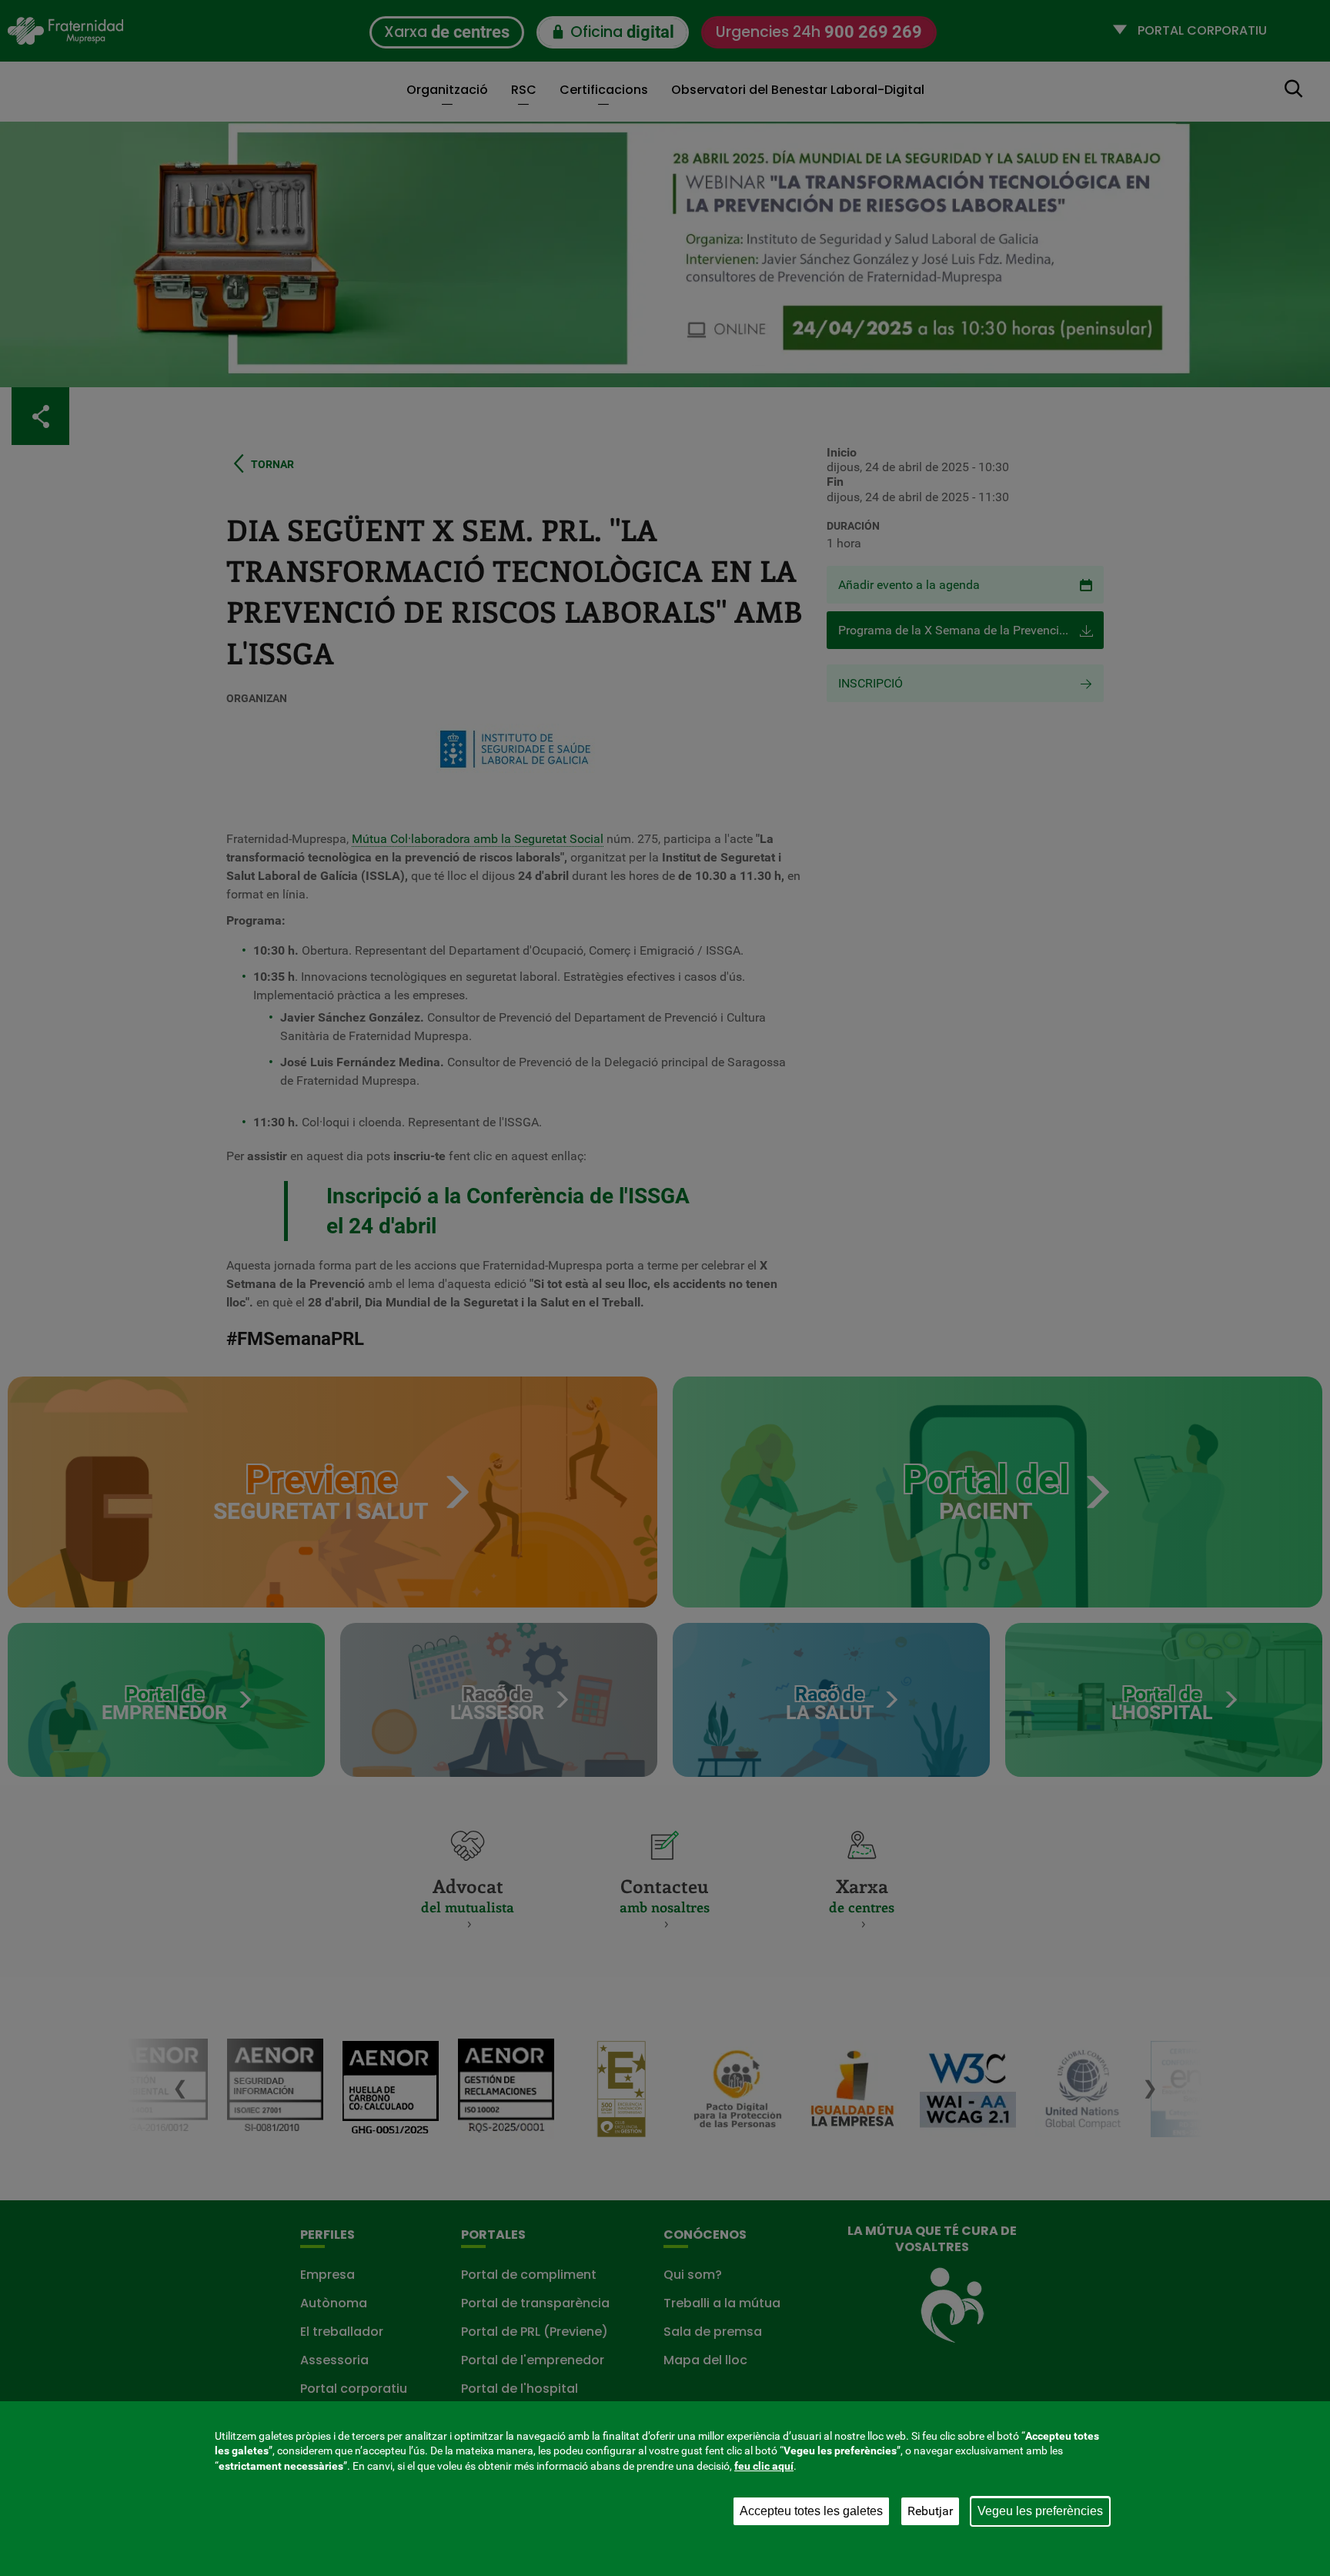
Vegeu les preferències (1040, 2511)
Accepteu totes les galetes (811, 2511)
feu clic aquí (764, 2466)
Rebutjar (930, 2511)
